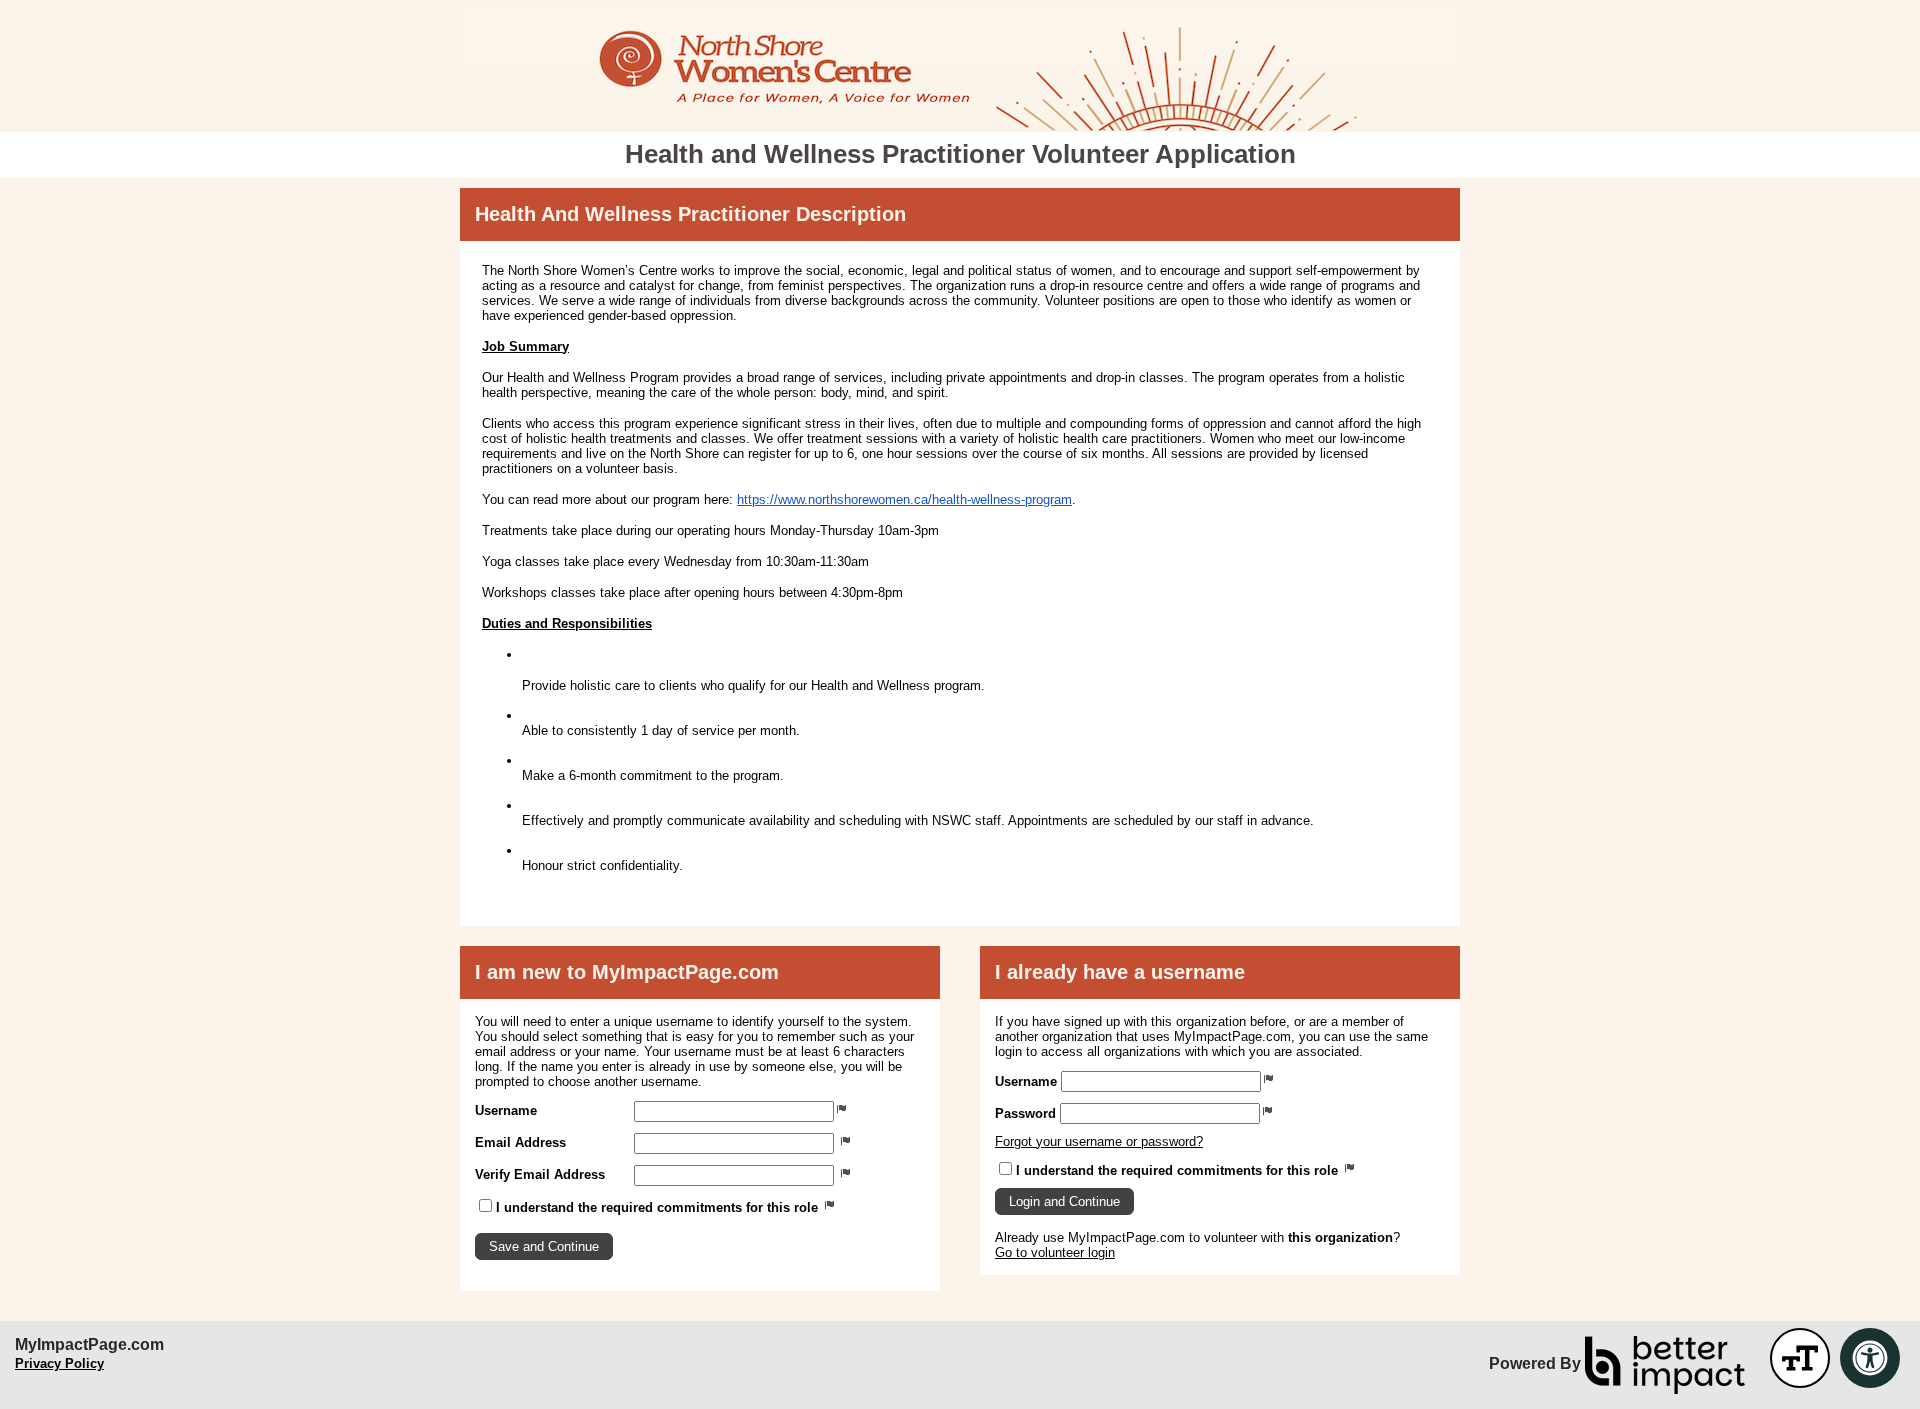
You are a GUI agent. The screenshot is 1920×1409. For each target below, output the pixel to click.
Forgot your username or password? (1099, 1141)
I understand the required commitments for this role (659, 1207)
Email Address (520, 1142)
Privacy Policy (59, 1363)
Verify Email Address (540, 1174)
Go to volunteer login (1055, 1252)
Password (1025, 1113)
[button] (544, 1246)
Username (506, 1110)
